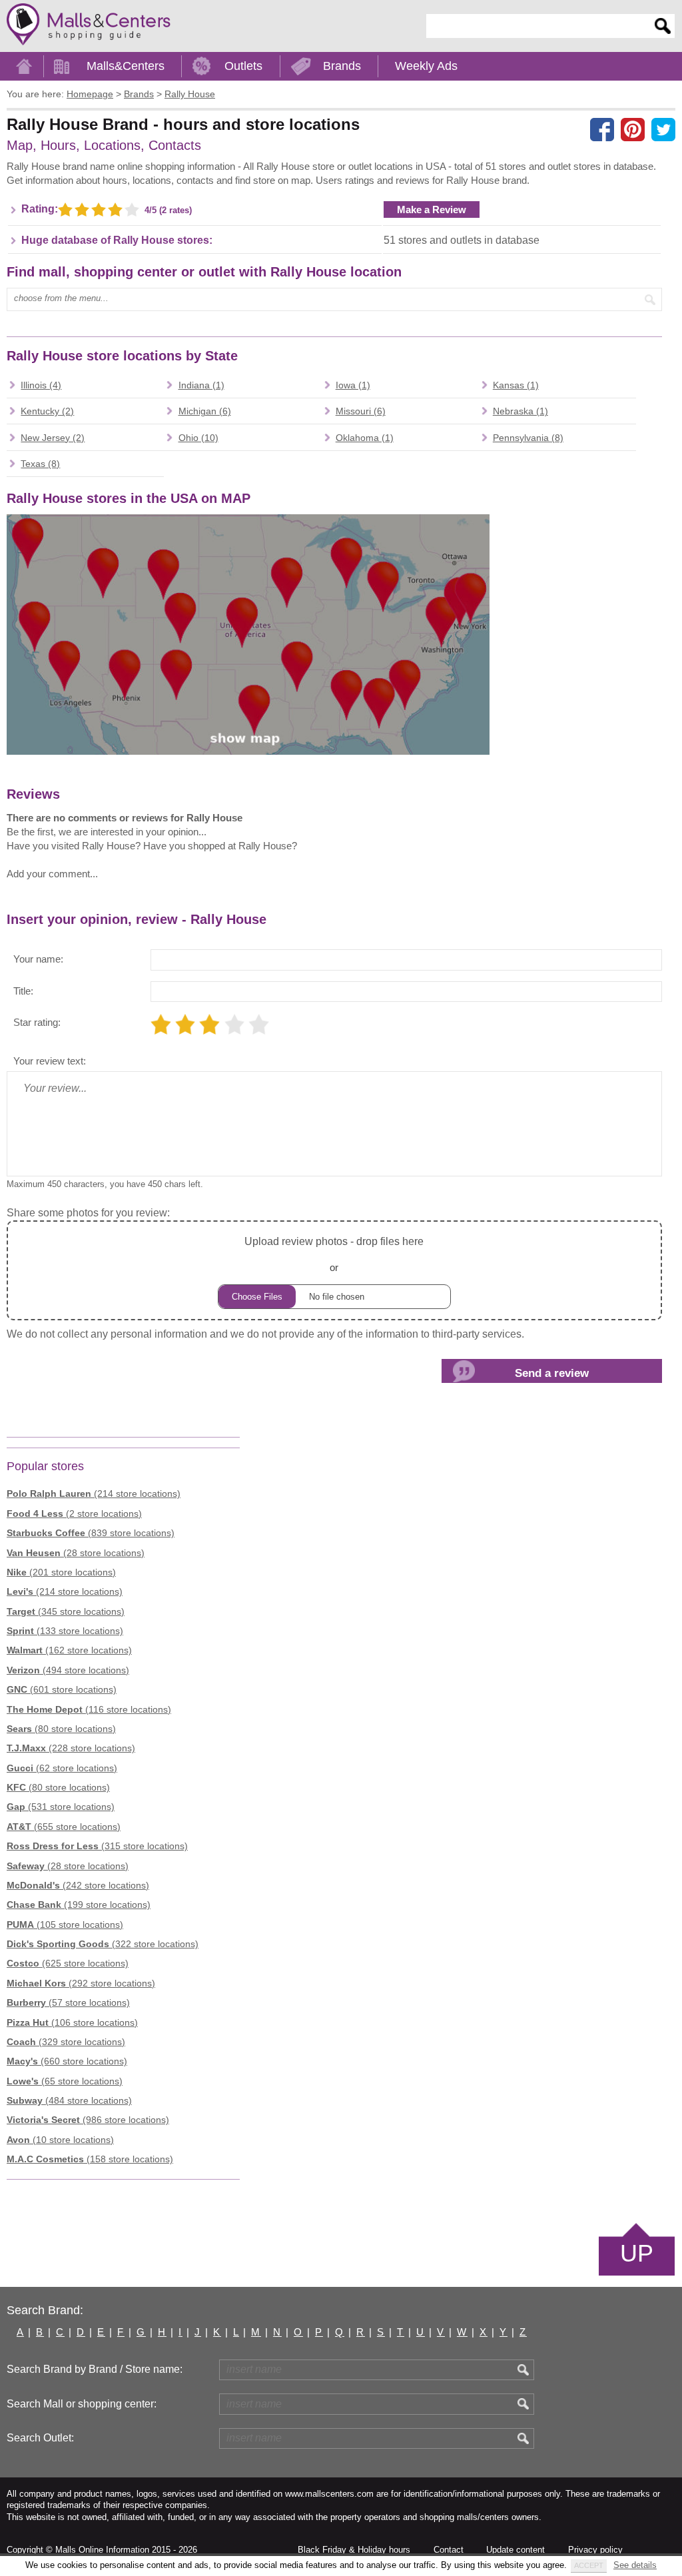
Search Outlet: (40, 2438)
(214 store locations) (94, 1494)
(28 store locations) (76, 1553)
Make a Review (432, 210)
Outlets (243, 66)
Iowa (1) (353, 385)
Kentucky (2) (47, 411)
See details (635, 2565)
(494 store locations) (68, 1670)
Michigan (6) (205, 411)
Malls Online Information (102, 2550)
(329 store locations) (66, 2042)
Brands (342, 66)
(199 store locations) (79, 1905)
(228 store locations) (71, 1748)
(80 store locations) (61, 1729)
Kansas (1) (516, 385)
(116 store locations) (89, 1709)
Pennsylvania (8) (528, 438)
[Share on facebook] (602, 129)
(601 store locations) (62, 1689)
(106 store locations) (72, 2022)
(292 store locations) (81, 1983)
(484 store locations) (69, 2100)
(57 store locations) (68, 2002)
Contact (449, 2550)
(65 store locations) (65, 2081)
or (334, 1254)
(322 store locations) (103, 1944)
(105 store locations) (65, 1925)
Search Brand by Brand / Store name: (95, 2369)
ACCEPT (589, 2565)
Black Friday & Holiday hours (354, 2550)
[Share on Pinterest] (633, 129)
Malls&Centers (126, 66)
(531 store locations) (61, 1807)
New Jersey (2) (53, 438)
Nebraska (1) (520, 411)
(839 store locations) (91, 1533)
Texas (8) (40, 464)
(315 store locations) (97, 1846)
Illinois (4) (41, 385)
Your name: (38, 959)
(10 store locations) (60, 2140)
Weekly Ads (426, 66)
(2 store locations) (74, 1513)
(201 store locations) (61, 1572)
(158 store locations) (90, 2159)
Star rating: (37, 1022)
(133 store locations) (65, 1631)
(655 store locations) (64, 1827)
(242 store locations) (78, 1885)
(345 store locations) (66, 1611)
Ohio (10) (198, 438)
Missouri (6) (361, 411)
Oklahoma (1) (365, 438)
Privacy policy (595, 2550)
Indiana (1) (201, 385)
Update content (515, 2550)
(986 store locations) (88, 2120)
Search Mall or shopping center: (82, 2404)
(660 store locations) (67, 2061)
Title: (23, 991)
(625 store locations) (68, 1963)
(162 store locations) (69, 1650)
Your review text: (50, 1061)
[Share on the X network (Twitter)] (663, 129)
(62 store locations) (62, 1768)
